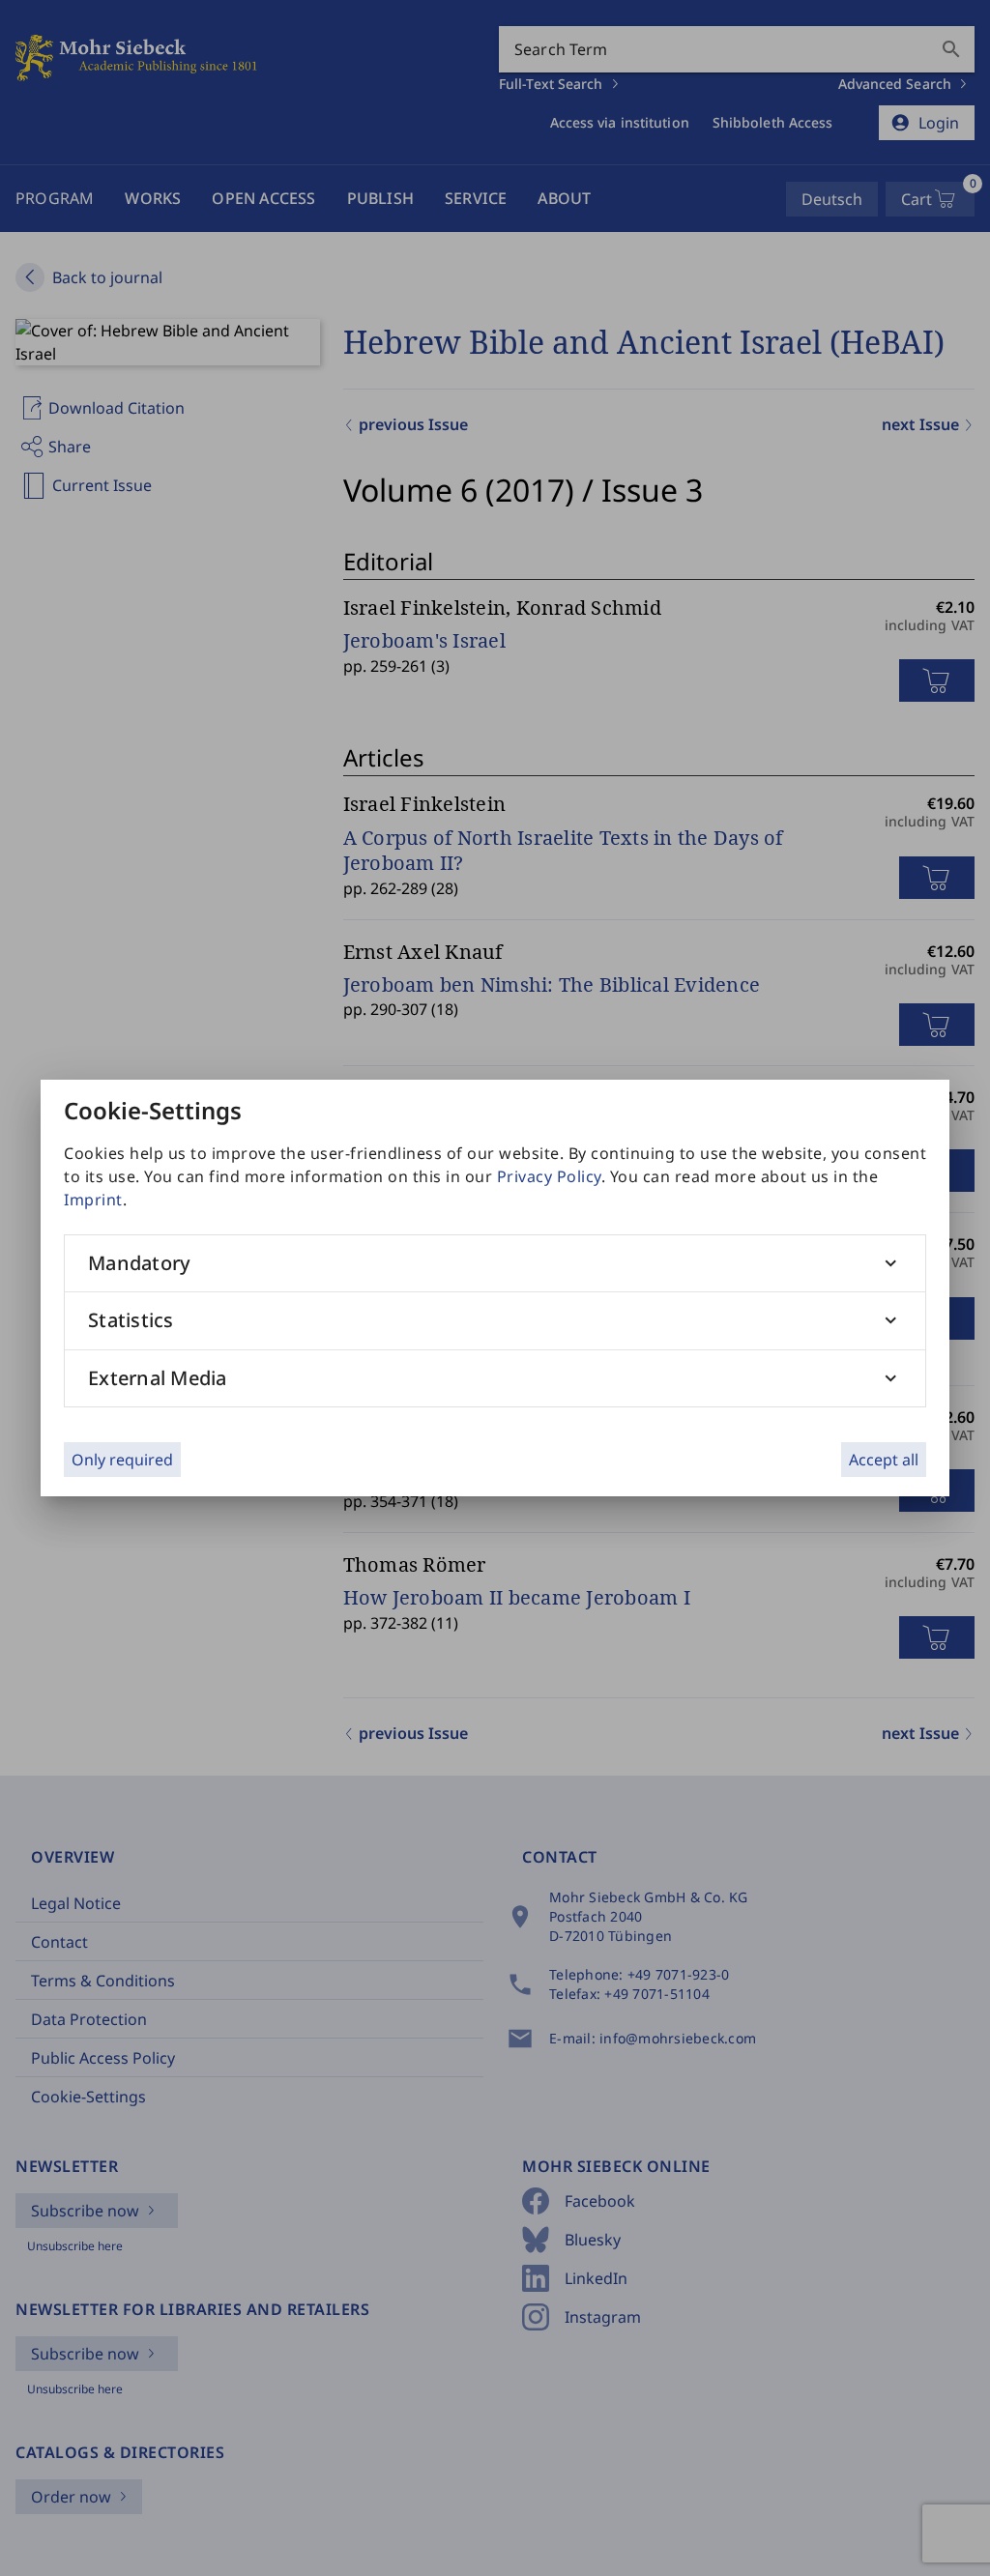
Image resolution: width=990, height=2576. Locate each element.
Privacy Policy (549, 1176)
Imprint (93, 1200)
